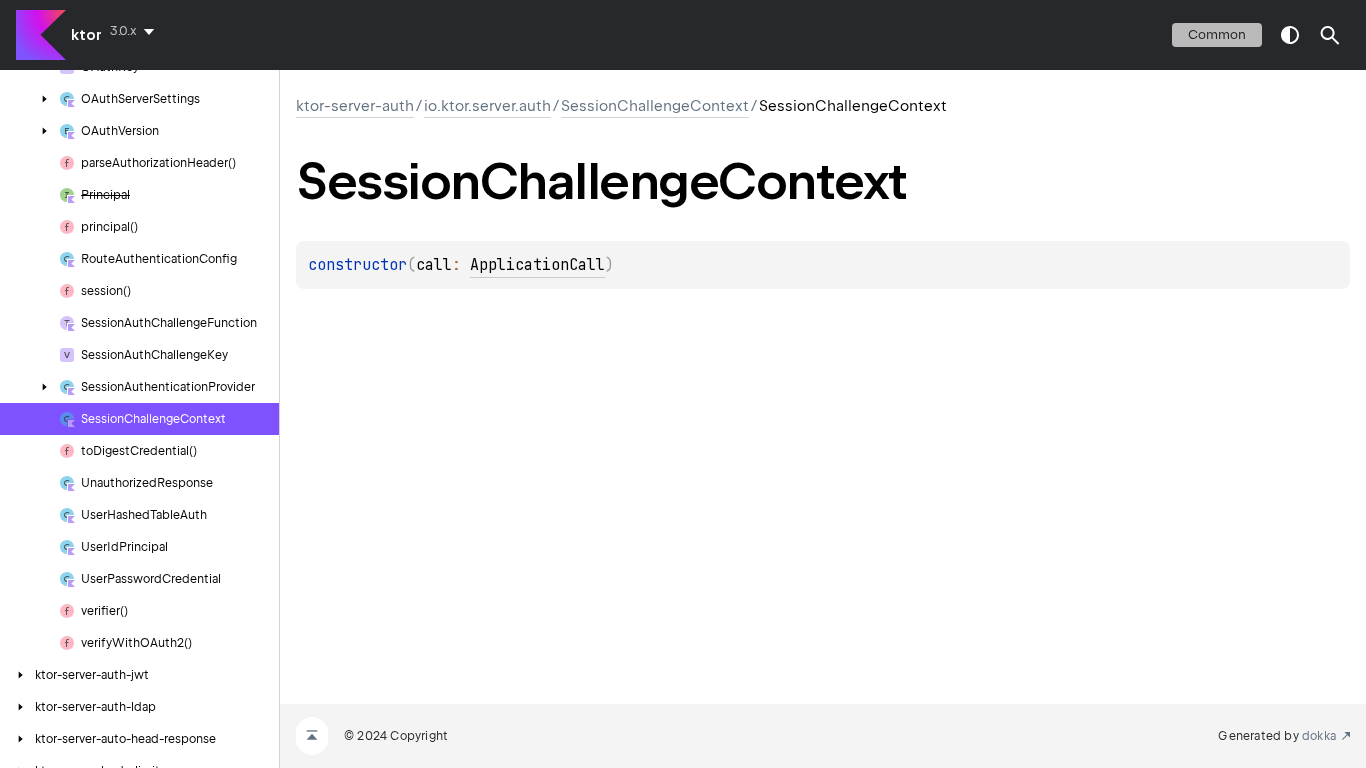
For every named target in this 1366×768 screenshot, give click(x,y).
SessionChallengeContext (655, 106)
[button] (1330, 35)
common (1217, 34)
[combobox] (136, 31)
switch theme (1290, 35)
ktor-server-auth (355, 106)
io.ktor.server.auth (487, 106)
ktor (86, 35)
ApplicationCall (537, 265)
